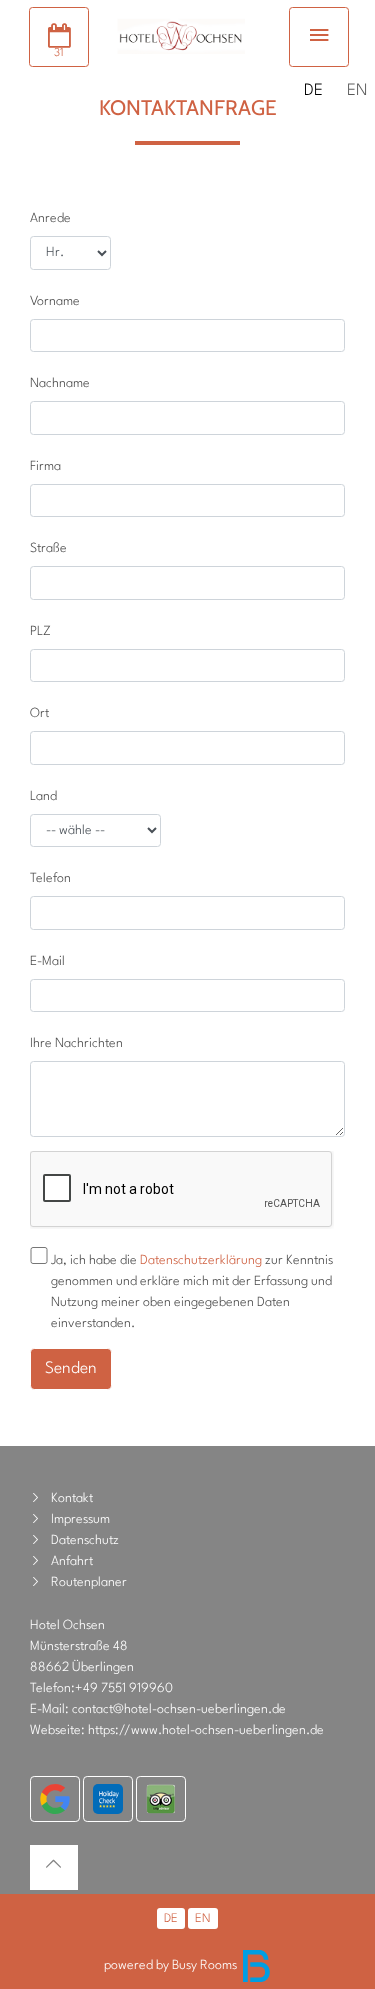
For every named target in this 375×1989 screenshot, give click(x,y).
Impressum (80, 1519)
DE (313, 91)
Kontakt (72, 1498)
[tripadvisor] (161, 1799)
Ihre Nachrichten (76, 1043)
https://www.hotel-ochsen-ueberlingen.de (206, 1730)
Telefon (50, 878)
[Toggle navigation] (319, 37)
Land (43, 796)
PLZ (40, 631)
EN (357, 91)
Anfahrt (72, 1561)
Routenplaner (89, 1582)
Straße (48, 548)
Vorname (55, 301)
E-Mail (47, 961)
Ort (39, 713)
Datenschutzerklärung (201, 1260)
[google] (55, 1799)
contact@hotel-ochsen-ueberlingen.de (179, 1709)
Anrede (50, 218)
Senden (71, 1369)
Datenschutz (85, 1540)
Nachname (60, 383)
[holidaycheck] (108, 1799)
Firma (45, 466)
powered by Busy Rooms (172, 1965)
